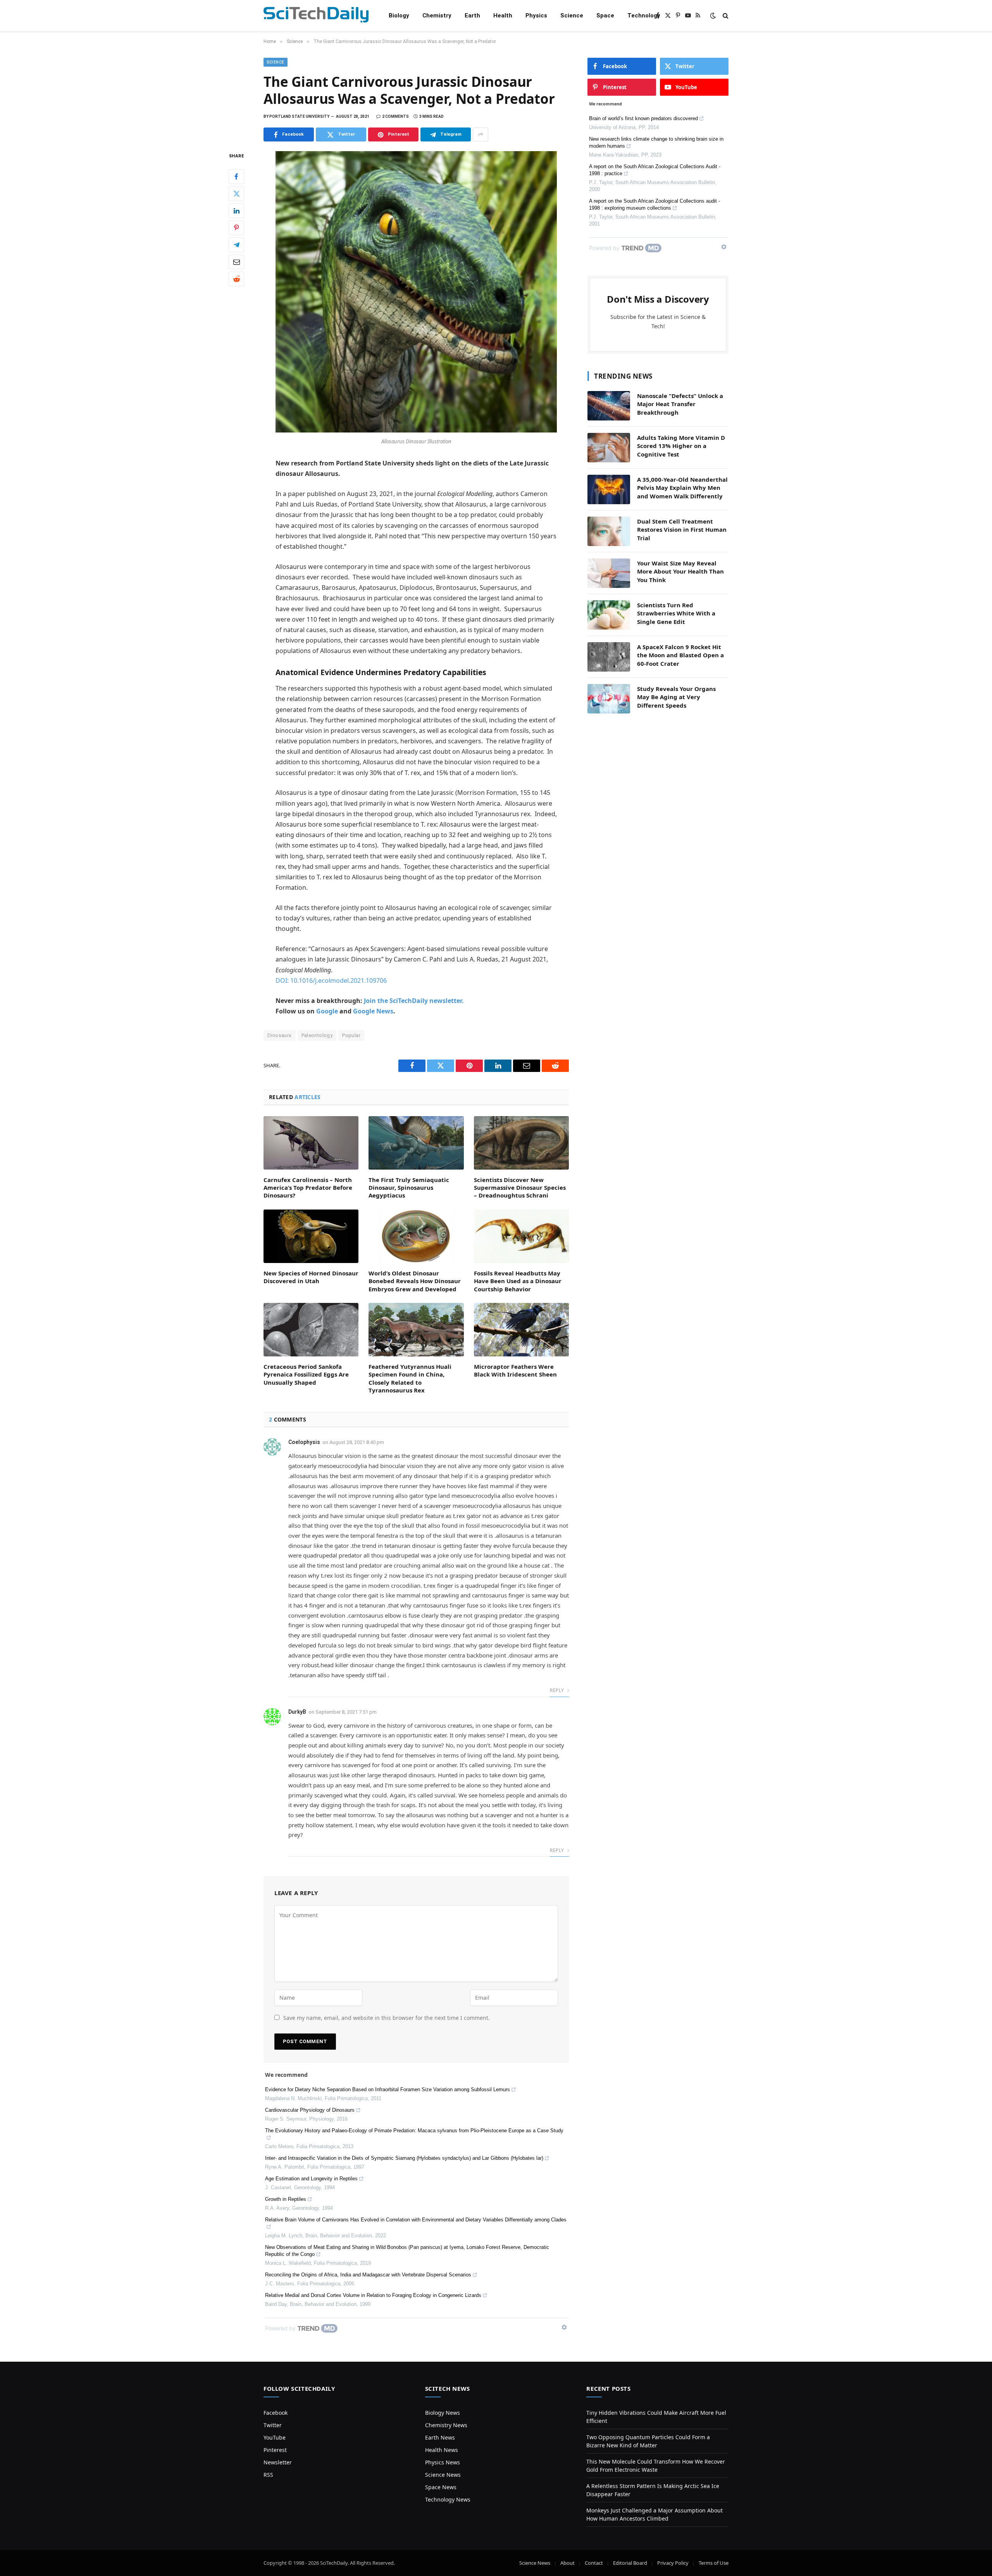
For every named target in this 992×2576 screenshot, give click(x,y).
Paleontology (317, 1035)
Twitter (273, 2425)
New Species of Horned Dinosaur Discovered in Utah (311, 1277)
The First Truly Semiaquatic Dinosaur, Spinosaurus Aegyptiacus (409, 1188)
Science (572, 16)
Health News (442, 2450)
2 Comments (395, 116)
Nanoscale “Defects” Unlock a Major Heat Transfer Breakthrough (680, 404)
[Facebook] (236, 177)
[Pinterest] (236, 228)
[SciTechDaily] (316, 16)
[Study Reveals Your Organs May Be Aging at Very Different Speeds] (609, 699)
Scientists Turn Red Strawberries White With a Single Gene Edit (676, 613)
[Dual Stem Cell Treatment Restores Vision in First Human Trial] (609, 531)
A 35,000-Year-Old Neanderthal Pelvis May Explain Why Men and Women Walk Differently (682, 488)
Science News (443, 2475)
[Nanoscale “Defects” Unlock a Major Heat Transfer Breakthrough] (609, 406)
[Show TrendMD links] (564, 2327)
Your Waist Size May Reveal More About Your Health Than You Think (680, 571)
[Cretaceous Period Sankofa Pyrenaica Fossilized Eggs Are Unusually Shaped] (311, 1330)
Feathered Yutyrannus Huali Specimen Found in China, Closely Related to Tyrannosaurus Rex (410, 1378)
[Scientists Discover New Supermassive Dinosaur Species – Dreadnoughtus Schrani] (521, 1143)
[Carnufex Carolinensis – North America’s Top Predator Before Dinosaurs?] (311, 1143)
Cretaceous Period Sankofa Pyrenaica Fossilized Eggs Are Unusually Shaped (306, 1374)
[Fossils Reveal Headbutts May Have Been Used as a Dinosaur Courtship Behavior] (521, 1236)
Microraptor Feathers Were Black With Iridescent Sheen (515, 1370)
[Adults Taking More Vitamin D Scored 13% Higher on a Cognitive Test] (609, 448)
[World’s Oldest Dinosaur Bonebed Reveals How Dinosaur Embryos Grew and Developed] (416, 1236)
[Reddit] (236, 279)
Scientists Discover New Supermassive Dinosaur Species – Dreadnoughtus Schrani (520, 1188)
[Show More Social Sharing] (480, 134)
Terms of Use (714, 2563)
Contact (594, 2563)
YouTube (275, 2437)
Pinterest (275, 2450)
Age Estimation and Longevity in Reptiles (311, 2179)
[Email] (236, 262)
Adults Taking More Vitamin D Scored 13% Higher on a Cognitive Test (681, 446)
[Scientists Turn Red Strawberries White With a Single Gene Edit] (609, 615)
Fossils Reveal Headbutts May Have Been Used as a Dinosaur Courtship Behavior (518, 1281)
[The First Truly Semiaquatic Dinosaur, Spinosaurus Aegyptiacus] (416, 1143)
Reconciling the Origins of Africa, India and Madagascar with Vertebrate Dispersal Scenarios (368, 2275)
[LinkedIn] (236, 211)
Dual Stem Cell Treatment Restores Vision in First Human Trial (682, 530)
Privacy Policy (673, 2563)
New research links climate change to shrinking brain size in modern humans (656, 142)
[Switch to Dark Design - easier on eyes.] (713, 16)
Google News (373, 1011)
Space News (441, 2487)
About (567, 2563)
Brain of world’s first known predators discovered (643, 118)
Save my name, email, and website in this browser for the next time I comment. (387, 2018)
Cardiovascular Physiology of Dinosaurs (310, 2110)
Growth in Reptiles (286, 2199)
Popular (351, 1035)
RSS (268, 2475)
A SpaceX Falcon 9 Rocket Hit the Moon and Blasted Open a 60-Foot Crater (680, 655)
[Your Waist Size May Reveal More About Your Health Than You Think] (609, 573)
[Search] (725, 16)
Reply (557, 1690)
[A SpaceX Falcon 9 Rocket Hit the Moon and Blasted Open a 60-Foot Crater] (609, 657)
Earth (472, 16)
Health (503, 16)
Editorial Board (630, 2563)
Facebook (276, 2413)
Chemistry (437, 16)
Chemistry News (446, 2425)
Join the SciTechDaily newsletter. (414, 1001)
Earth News (440, 2437)
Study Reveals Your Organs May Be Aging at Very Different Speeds (676, 697)
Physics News (443, 2462)
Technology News (448, 2499)
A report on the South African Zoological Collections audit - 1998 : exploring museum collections (654, 204)
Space (605, 16)
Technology (644, 16)
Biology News (443, 2413)
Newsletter (278, 2462)
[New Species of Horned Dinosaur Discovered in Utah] (311, 1236)
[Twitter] (236, 194)
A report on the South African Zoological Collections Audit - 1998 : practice (655, 170)
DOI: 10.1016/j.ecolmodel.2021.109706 (331, 980)
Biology (399, 16)
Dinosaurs (280, 1035)
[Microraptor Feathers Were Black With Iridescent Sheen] (521, 1330)
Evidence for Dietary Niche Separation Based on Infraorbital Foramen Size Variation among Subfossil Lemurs (387, 2089)
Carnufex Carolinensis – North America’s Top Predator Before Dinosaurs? (308, 1188)
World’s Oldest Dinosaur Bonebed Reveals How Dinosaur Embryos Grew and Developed (415, 1281)
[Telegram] (236, 245)
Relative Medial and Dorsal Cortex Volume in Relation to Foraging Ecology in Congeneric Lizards (373, 2295)
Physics (536, 16)
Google (327, 1011)
